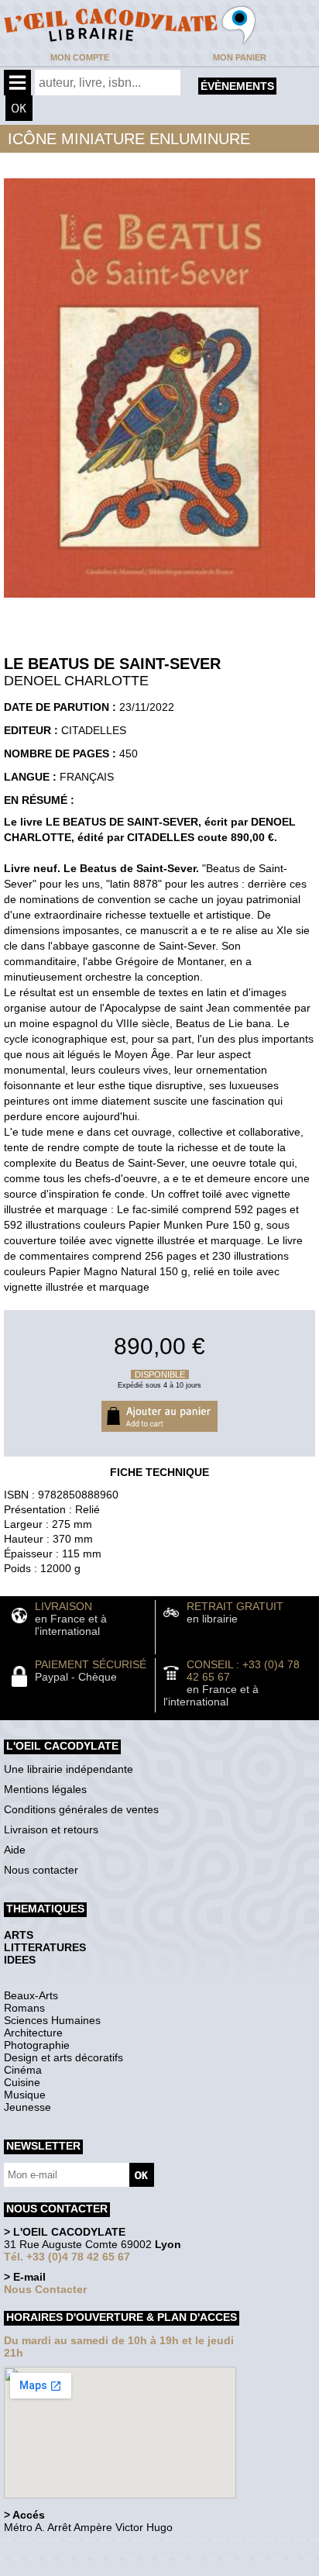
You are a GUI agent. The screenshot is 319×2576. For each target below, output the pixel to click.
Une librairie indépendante (69, 1769)
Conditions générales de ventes (81, 1809)
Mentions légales (45, 1789)
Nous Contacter (45, 2289)
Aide (15, 1850)
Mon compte (80, 57)
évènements (237, 86)
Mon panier (240, 57)
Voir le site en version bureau (86, 2548)
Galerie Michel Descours (74, 2568)
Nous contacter (41, 1870)
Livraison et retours (51, 1829)
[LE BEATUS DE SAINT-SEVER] (159, 602)
